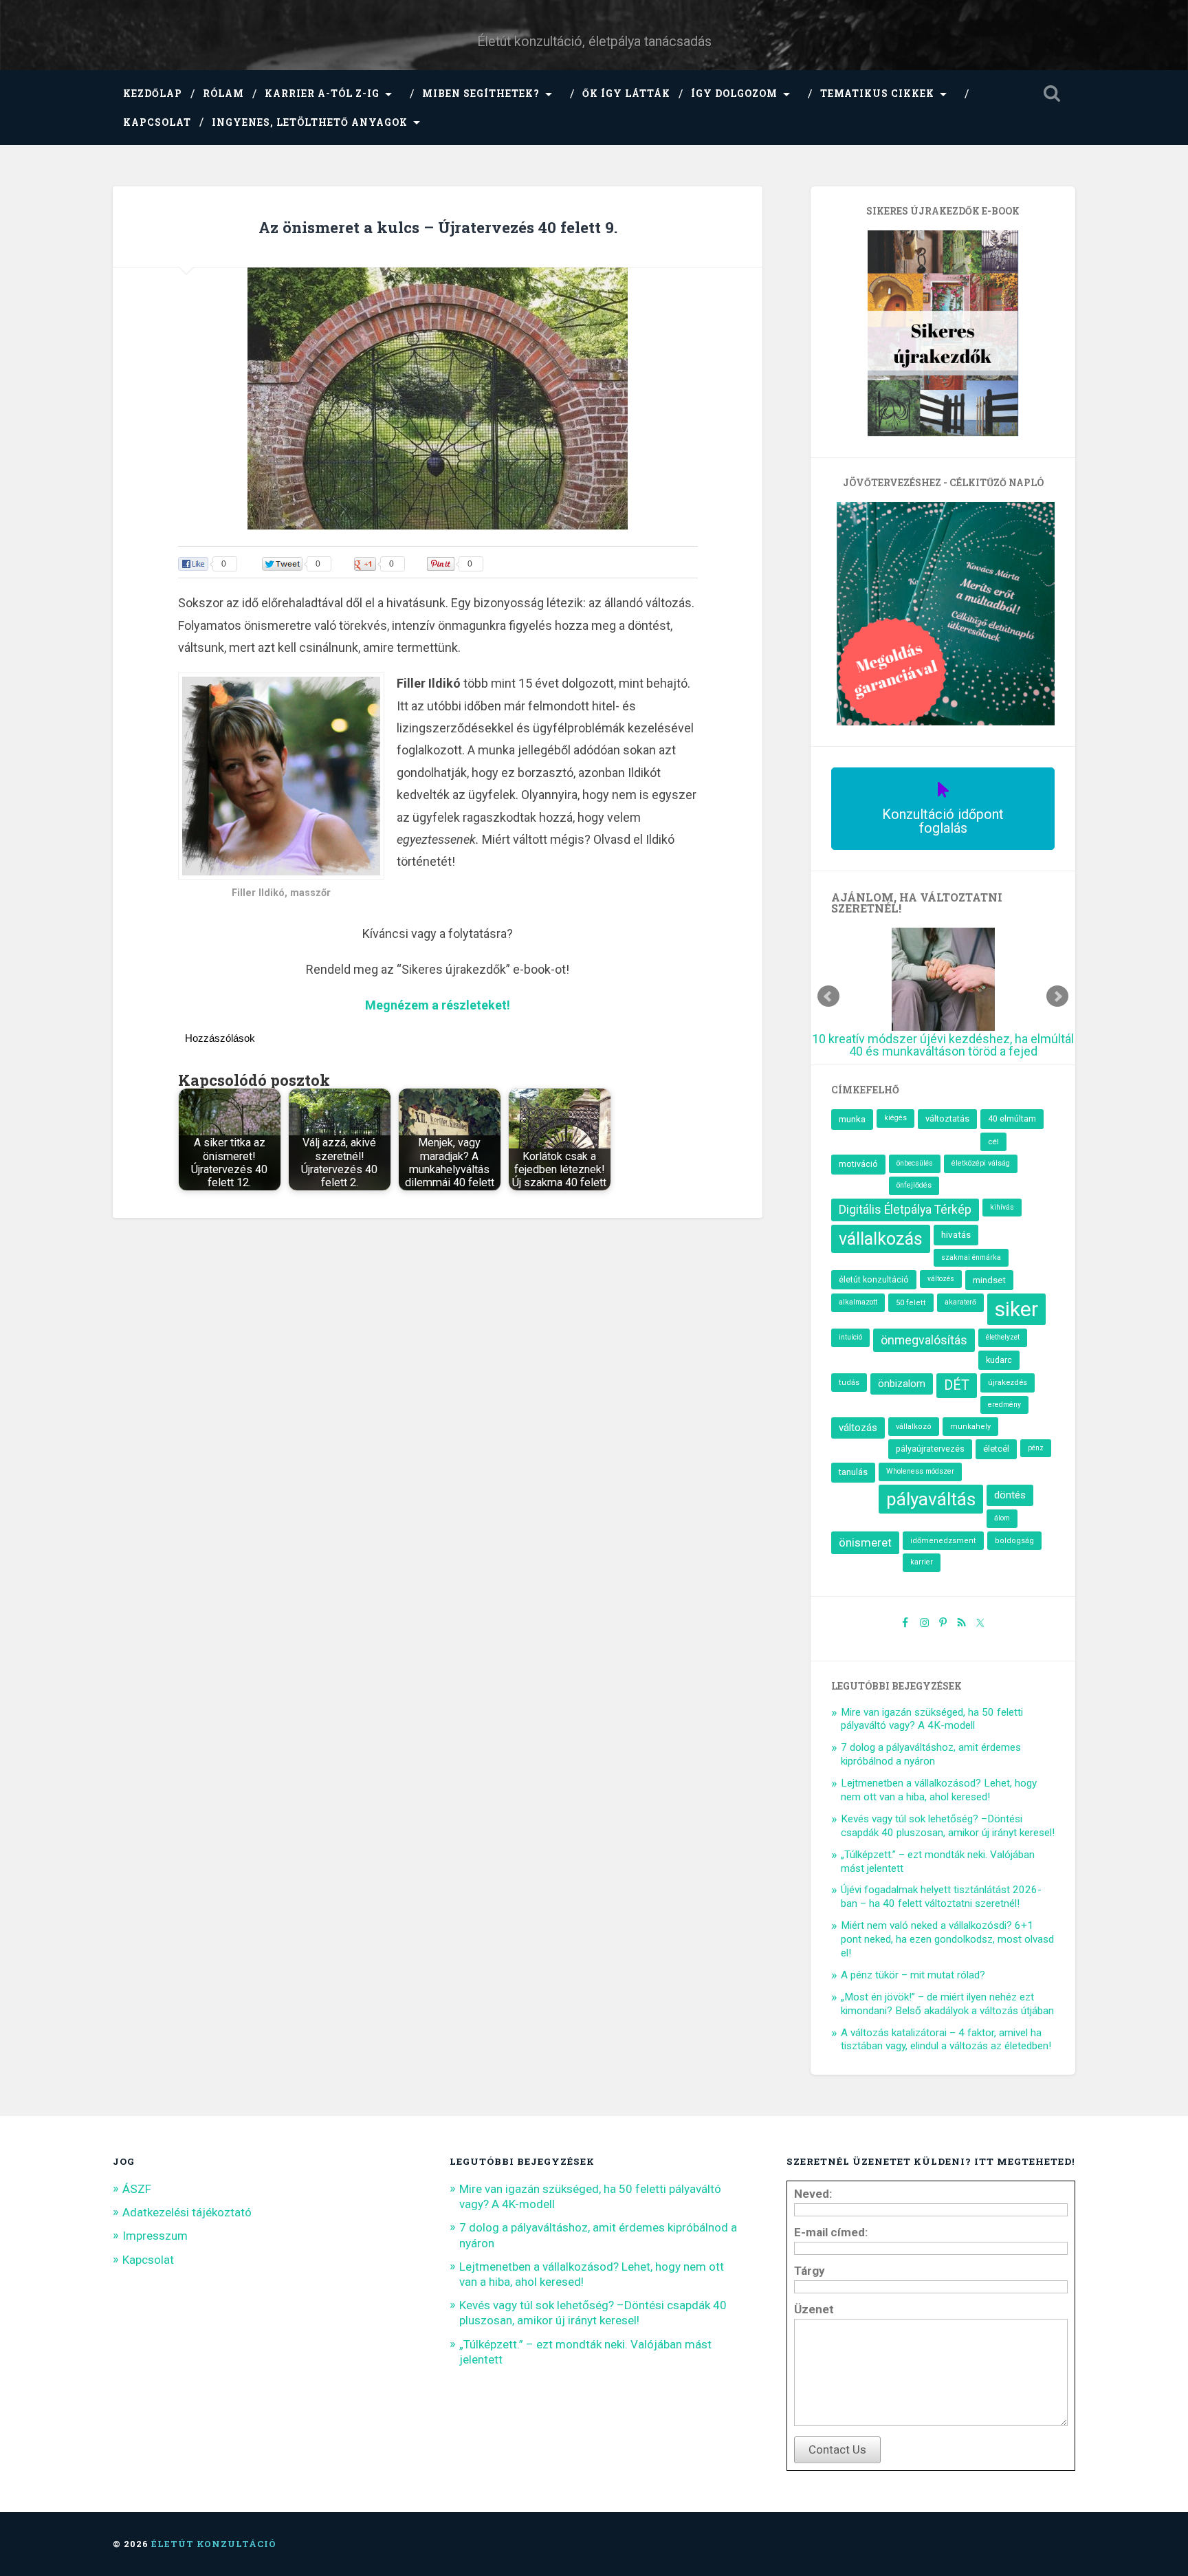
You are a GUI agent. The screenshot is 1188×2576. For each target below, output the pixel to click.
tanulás (853, 1472)
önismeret (865, 1542)
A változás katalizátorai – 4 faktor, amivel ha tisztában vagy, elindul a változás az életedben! (946, 2040)
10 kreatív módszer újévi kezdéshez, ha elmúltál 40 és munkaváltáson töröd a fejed (943, 1045)
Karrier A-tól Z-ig (322, 94)
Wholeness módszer (920, 1471)
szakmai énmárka (971, 1257)
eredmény (1004, 1405)
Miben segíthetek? (481, 94)
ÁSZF (137, 2189)
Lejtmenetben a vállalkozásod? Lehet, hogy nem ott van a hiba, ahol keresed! (939, 1790)
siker (1016, 1309)
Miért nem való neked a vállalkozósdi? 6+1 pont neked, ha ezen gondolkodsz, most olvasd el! (947, 1939)
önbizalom (902, 1384)
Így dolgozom (734, 94)
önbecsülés (915, 1163)
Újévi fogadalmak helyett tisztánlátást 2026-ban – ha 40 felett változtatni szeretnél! (941, 1897)
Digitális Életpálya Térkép (905, 1210)
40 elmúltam (1012, 1118)
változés (941, 1279)
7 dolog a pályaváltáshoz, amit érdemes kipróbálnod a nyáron (931, 1754)
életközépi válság (981, 1163)
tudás (849, 1383)
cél (993, 1142)
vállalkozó (914, 1427)
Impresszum (155, 2236)
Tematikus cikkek (877, 94)
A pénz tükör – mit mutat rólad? (913, 1975)
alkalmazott (858, 1302)
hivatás (956, 1234)
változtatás (947, 1118)
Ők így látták (626, 94)
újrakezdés (1008, 1382)
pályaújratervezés (930, 1449)
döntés (1010, 1495)
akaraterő (960, 1302)
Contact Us (837, 2449)
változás (858, 1428)
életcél (996, 1449)
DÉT (957, 1385)
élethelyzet (1003, 1337)
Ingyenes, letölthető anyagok (310, 122)
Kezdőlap (153, 94)
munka (852, 1119)
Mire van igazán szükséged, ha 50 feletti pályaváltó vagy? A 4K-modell (932, 1719)
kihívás (1002, 1207)
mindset (989, 1280)
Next (1057, 996)
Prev (828, 996)
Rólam (223, 94)
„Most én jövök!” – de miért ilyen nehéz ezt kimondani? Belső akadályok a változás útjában (947, 2004)
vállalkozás (881, 1239)
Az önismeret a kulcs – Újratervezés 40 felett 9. (438, 227)
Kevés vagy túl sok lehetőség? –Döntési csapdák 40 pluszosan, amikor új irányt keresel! (948, 1826)
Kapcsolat (157, 122)
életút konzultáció (874, 1280)
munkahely (970, 1427)
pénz (1036, 1448)
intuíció (850, 1337)
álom (1002, 1518)
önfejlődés (914, 1185)
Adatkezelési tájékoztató (187, 2212)
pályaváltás (931, 1499)
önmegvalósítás (924, 1340)
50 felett (911, 1303)
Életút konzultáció (214, 2544)
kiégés (895, 1118)
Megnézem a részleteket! (438, 1005)
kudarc (999, 1360)
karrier (922, 1562)
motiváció (858, 1164)
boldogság (1014, 1541)
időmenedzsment (943, 1541)
